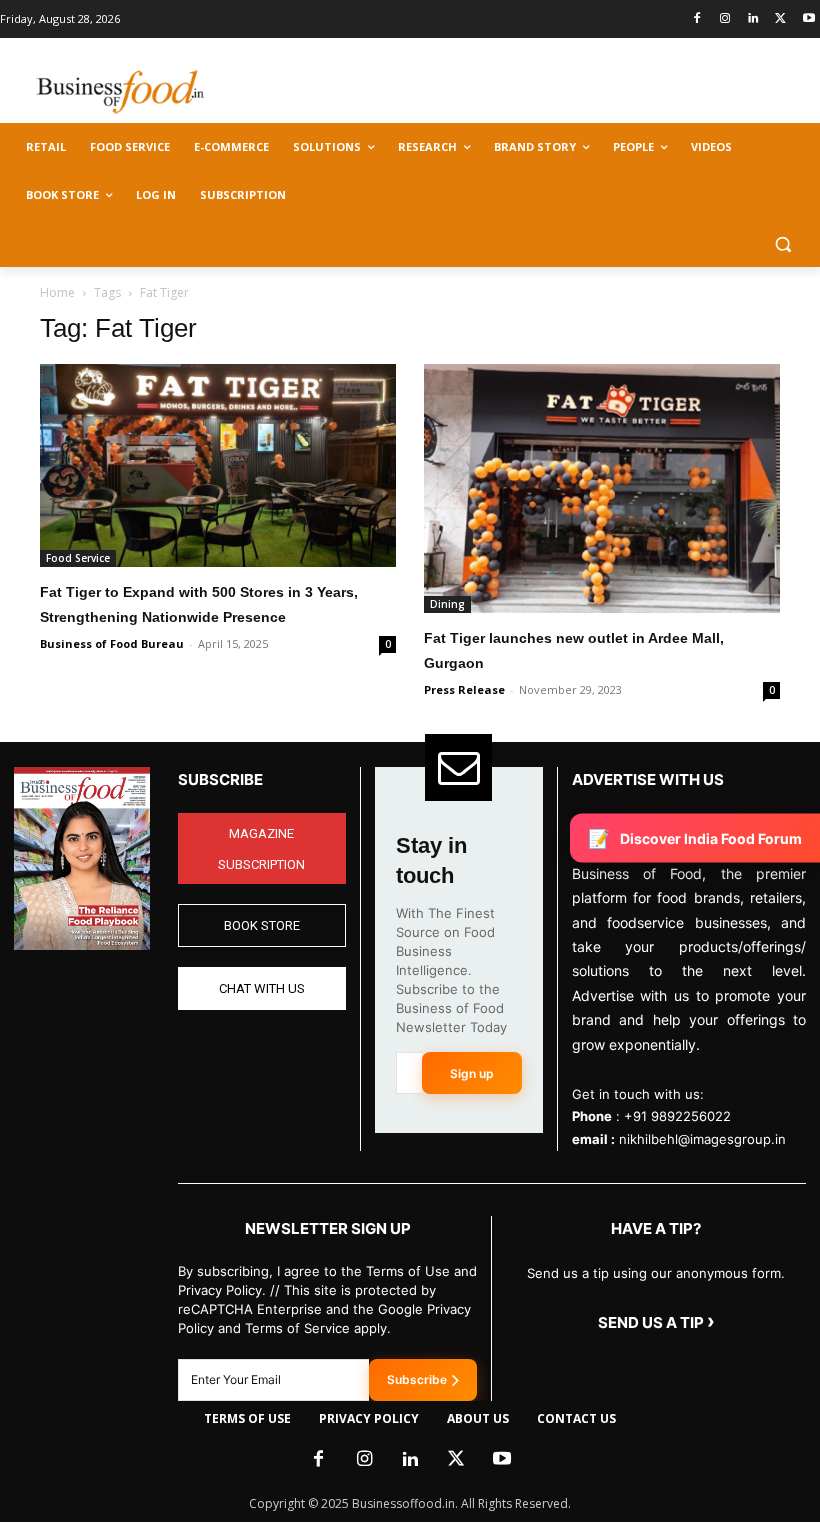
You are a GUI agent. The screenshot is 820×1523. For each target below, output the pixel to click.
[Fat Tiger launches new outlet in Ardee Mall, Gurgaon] (602, 488)
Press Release (464, 689)
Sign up (472, 1073)
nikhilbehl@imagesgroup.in (702, 1139)
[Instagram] (725, 19)
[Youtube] (808, 19)
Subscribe (417, 1379)
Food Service (78, 558)
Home (57, 292)
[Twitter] (780, 19)
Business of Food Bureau (112, 643)
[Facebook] (697, 19)
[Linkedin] (753, 19)
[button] (782, 243)
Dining (447, 604)
